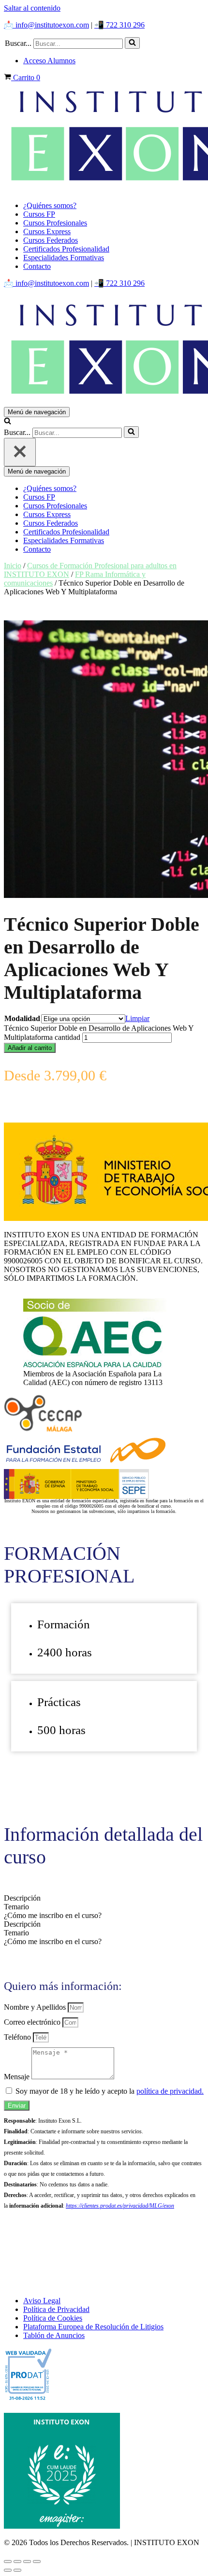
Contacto (37, 266)
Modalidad (22, 1018)
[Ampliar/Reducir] (8, 2562)
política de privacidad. (170, 2091)
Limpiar (137, 1018)
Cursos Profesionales (55, 223)
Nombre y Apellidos (36, 2007)
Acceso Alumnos (49, 61)
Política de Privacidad (56, 2309)
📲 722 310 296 (119, 25)
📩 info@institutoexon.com (46, 25)
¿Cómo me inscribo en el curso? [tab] (53, 1915)
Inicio (13, 566)
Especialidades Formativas (64, 258)
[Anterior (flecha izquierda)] (8, 2570)
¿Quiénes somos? (50, 205)
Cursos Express (47, 231)
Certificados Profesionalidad (66, 249)
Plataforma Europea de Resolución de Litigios (93, 2327)
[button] (132, 43)
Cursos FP (39, 214)
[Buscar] (132, 43)
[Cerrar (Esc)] (37, 2562)
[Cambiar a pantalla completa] (17, 2562)
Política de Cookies (53, 2318)
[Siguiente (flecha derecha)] (17, 2570)
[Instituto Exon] (104, 138)
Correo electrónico (33, 2022)
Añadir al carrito (30, 1048)
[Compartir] (27, 2562)
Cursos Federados (51, 240)
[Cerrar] (20, 452)
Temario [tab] (16, 1907)
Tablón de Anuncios (54, 2335)
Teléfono (18, 2037)
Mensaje (18, 2077)
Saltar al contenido (32, 8)
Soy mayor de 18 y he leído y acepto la (110, 2091)
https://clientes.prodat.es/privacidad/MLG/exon (120, 2206)
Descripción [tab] (22, 1898)
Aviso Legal (42, 2301)
